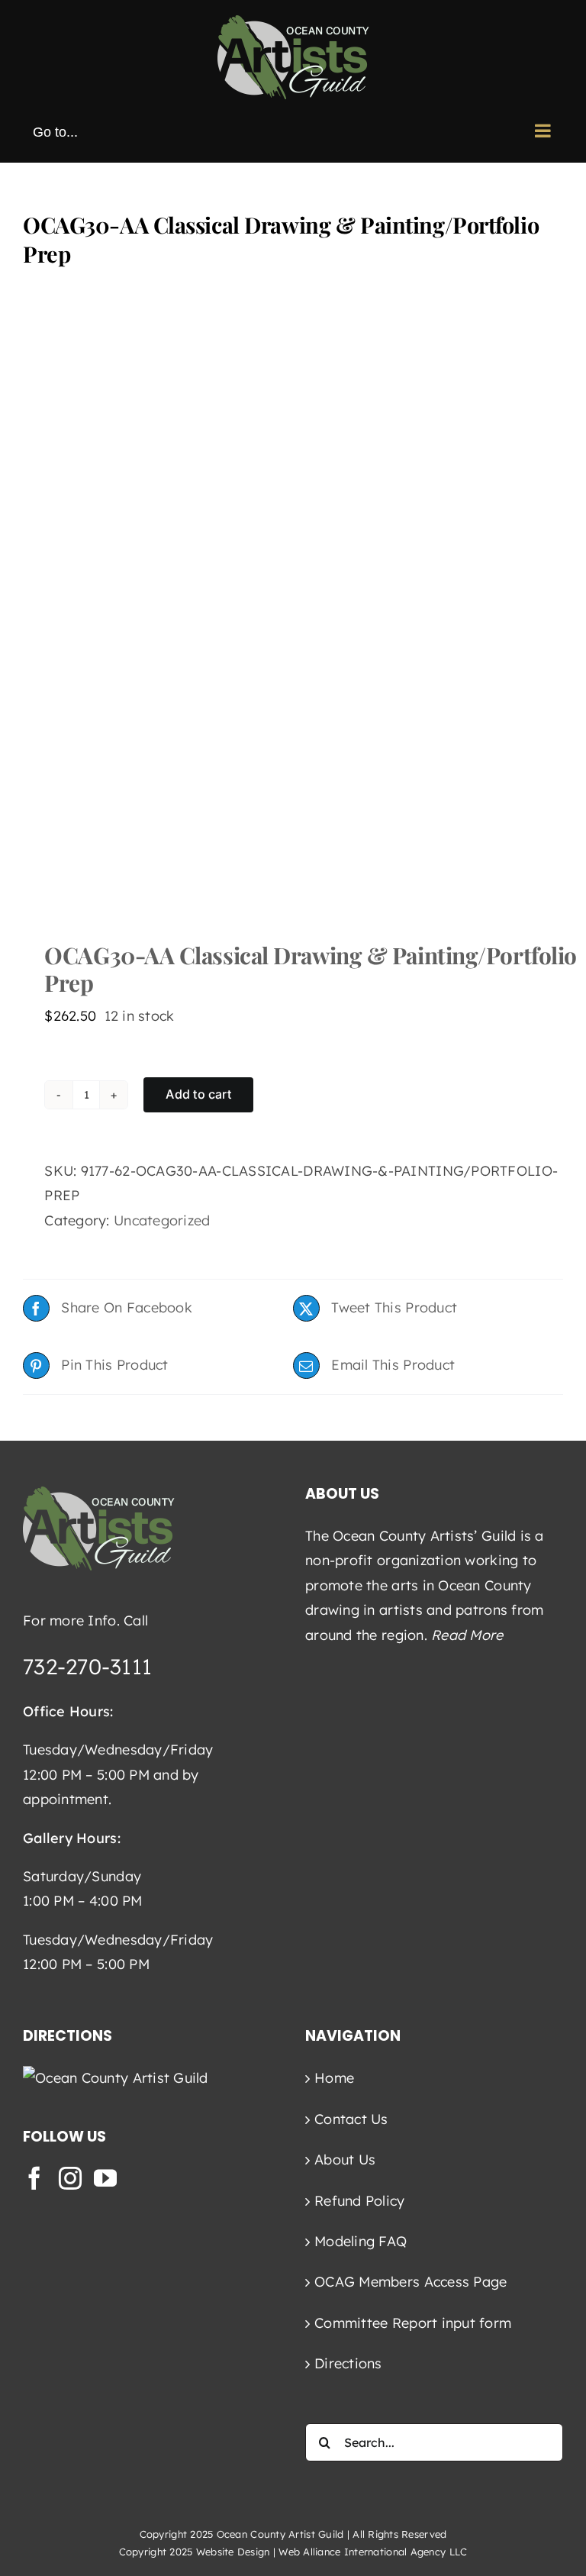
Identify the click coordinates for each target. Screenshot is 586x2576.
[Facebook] (34, 2178)
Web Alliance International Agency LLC (373, 2552)
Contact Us (351, 2119)
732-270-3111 (87, 1666)
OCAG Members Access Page (411, 2282)
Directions (348, 2363)
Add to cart (198, 1094)
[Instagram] (70, 2178)
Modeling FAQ (361, 2241)
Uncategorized (162, 1220)
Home (334, 2078)
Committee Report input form (413, 2323)
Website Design (233, 2552)
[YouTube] (105, 2178)
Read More (467, 1635)
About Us (345, 2160)
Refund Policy (360, 2201)
